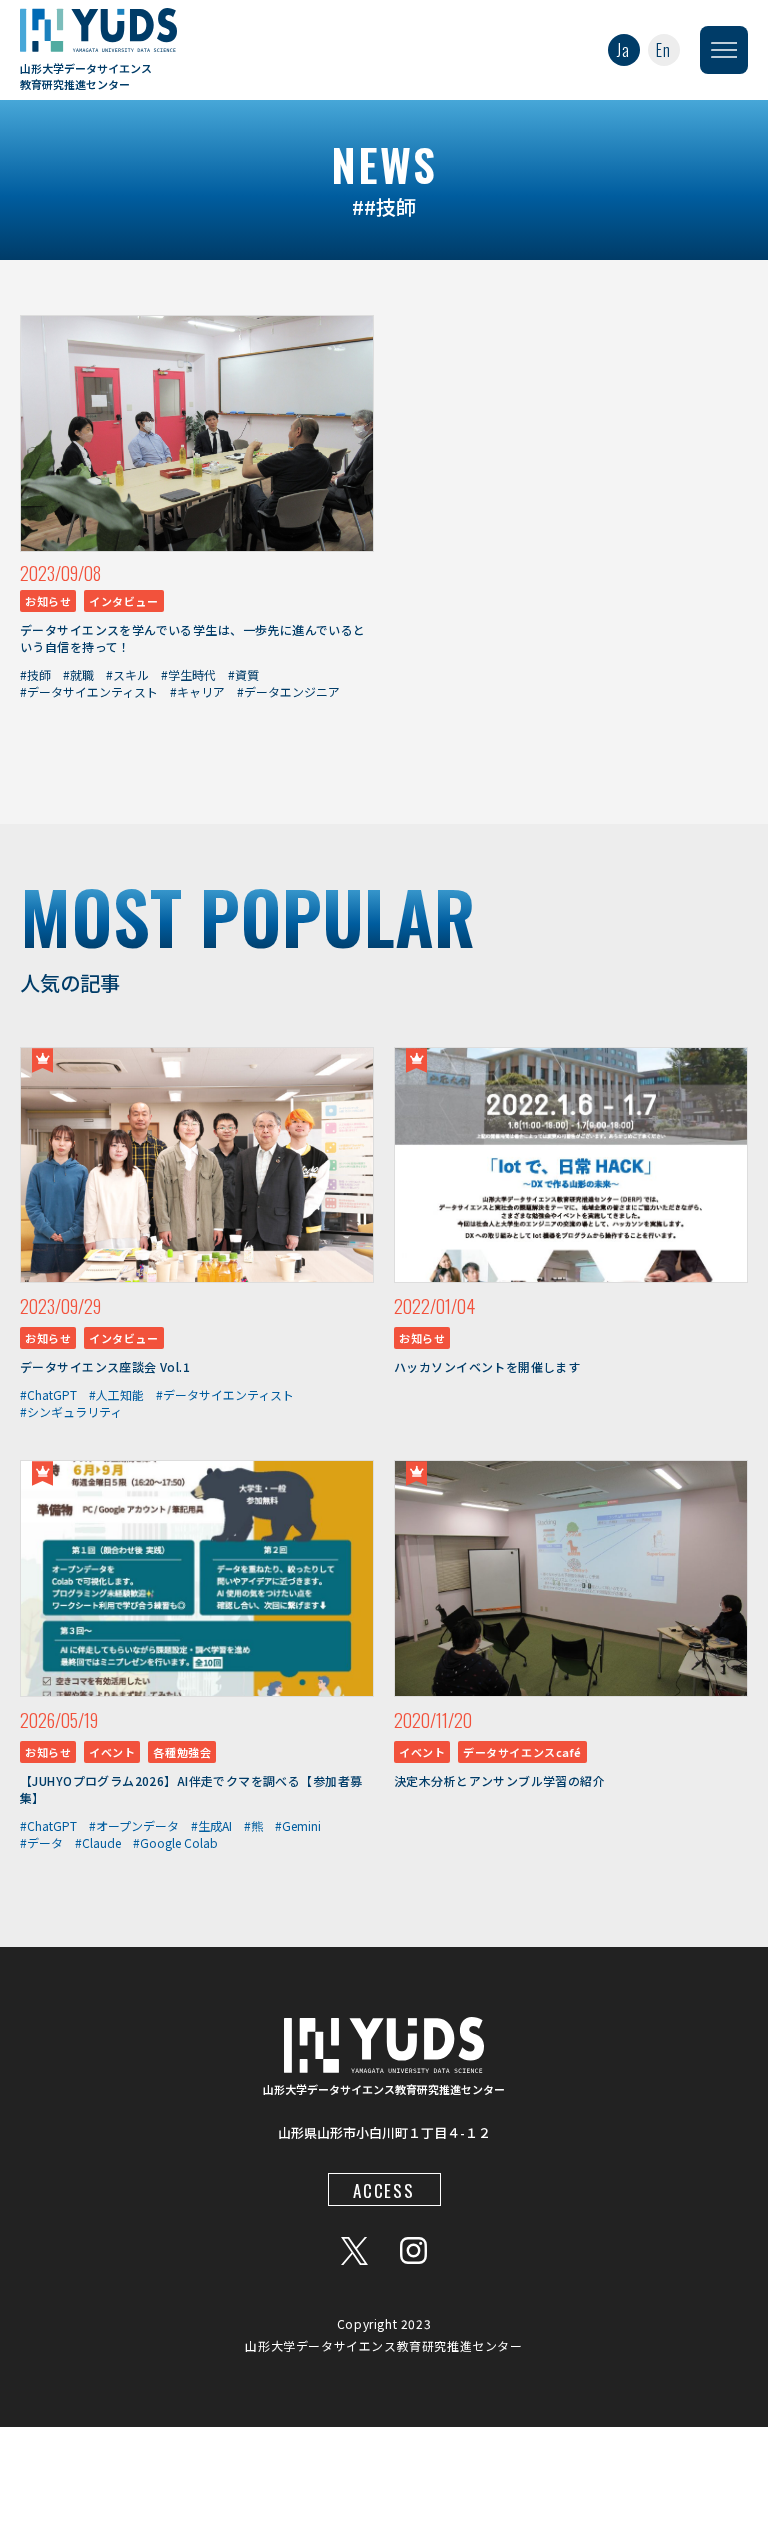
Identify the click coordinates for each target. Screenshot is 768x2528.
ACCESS (383, 2190)
